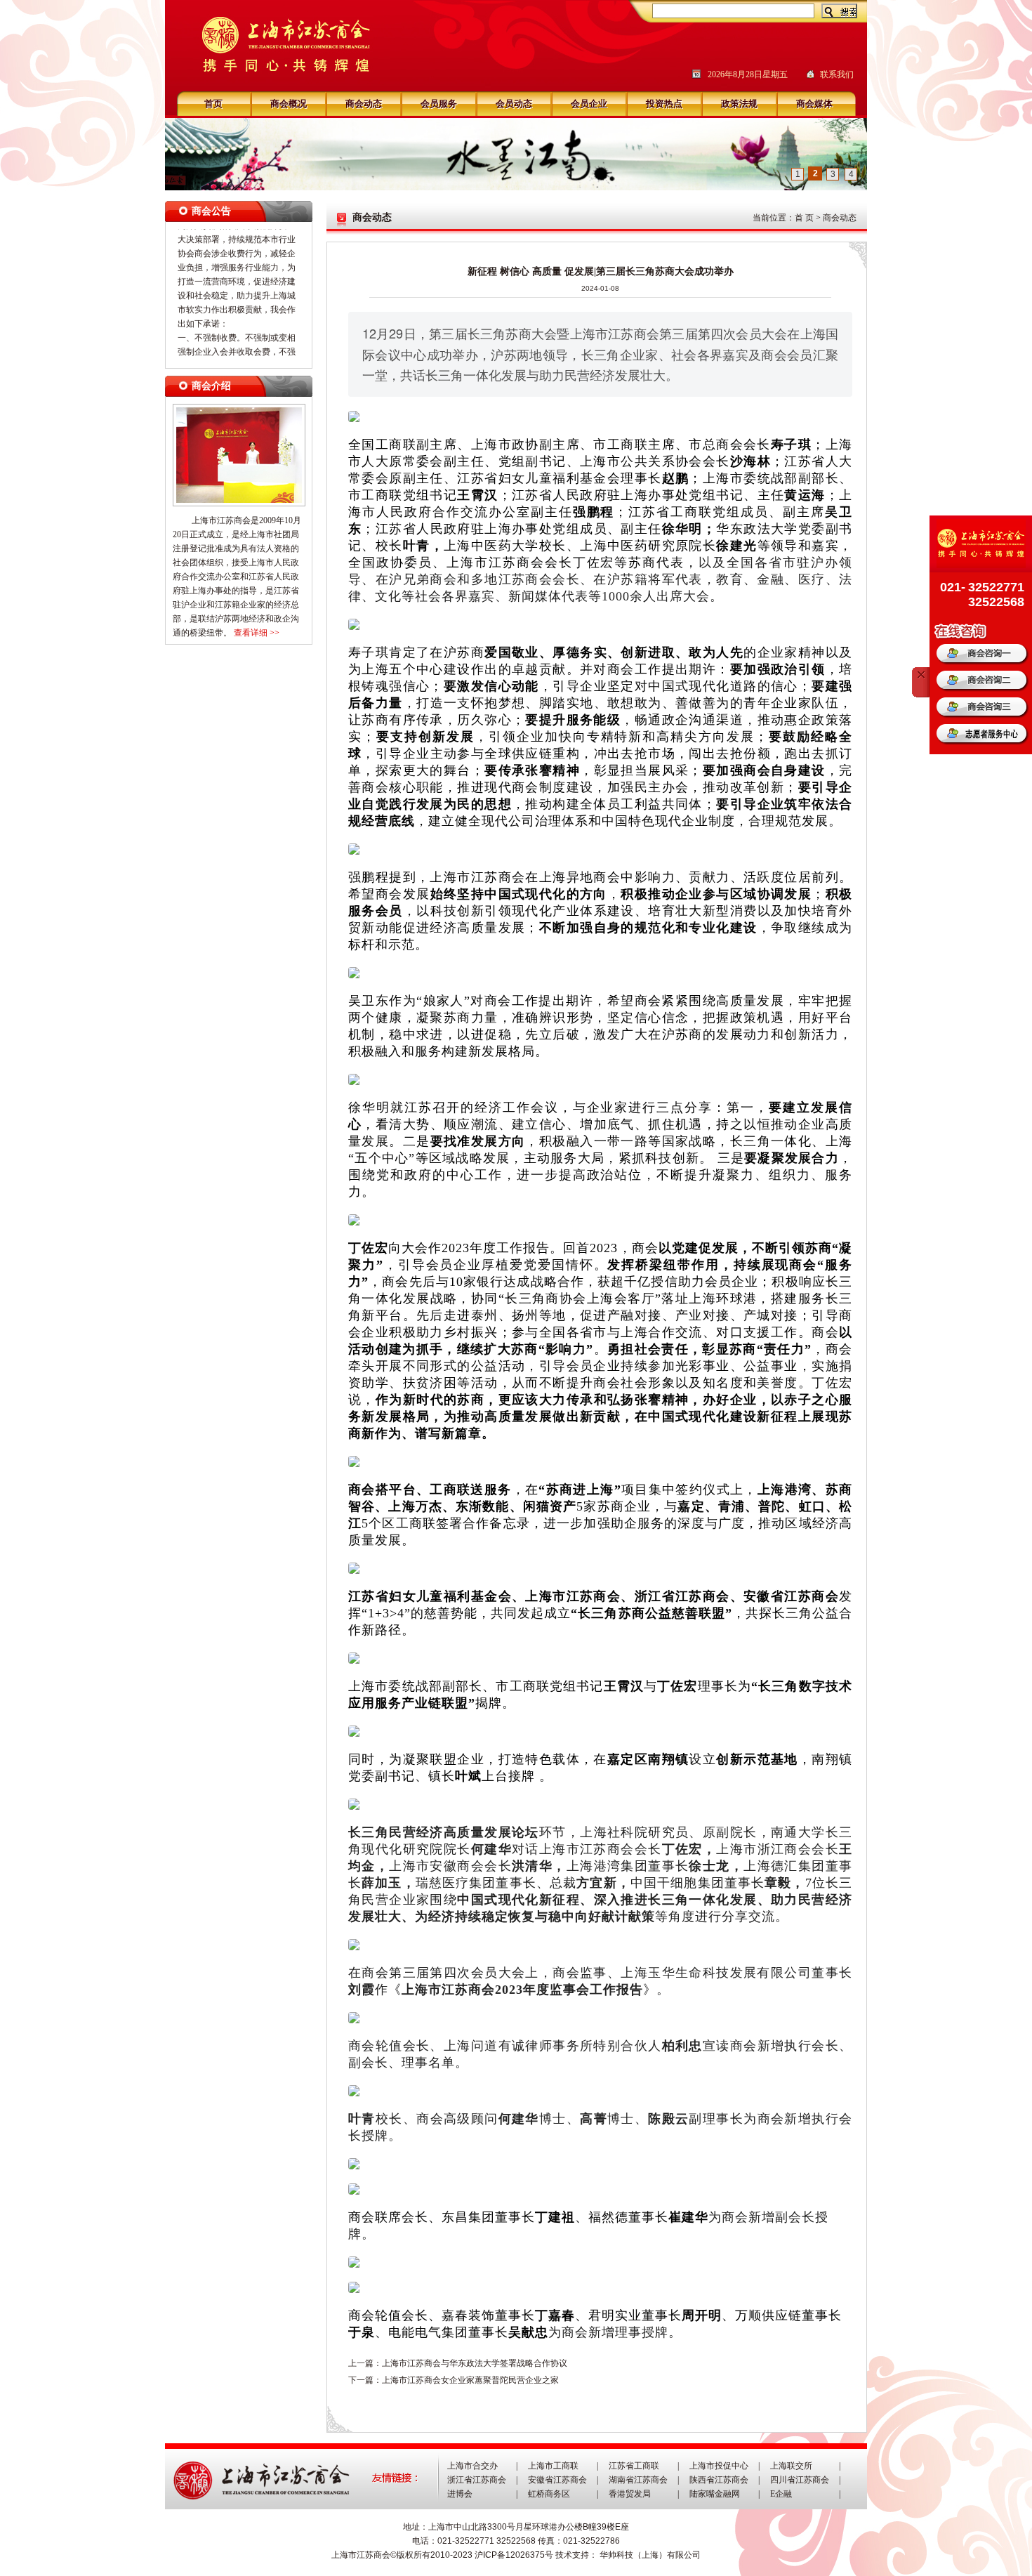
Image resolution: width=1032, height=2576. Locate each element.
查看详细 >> (257, 633)
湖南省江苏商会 (638, 2480)
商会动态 (364, 104)
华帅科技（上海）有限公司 (650, 2555)
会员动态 (514, 104)
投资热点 (664, 104)
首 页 (804, 218)
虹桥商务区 (549, 2494)
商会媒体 (814, 104)
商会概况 (289, 104)
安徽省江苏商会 (557, 2480)
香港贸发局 (630, 2494)
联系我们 (837, 74)
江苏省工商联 (634, 2466)
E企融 (781, 2494)
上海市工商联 (553, 2466)
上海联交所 (791, 2466)
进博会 (460, 2494)
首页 (213, 104)
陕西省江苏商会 (719, 2480)
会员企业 (589, 104)
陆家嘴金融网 (715, 2494)
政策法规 (739, 104)
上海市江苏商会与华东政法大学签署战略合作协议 (475, 2363)
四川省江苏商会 (800, 2480)
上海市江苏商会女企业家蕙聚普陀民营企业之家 (470, 2380)
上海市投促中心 (719, 2466)
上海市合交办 (472, 2466)
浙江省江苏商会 (477, 2480)
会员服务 (439, 104)
